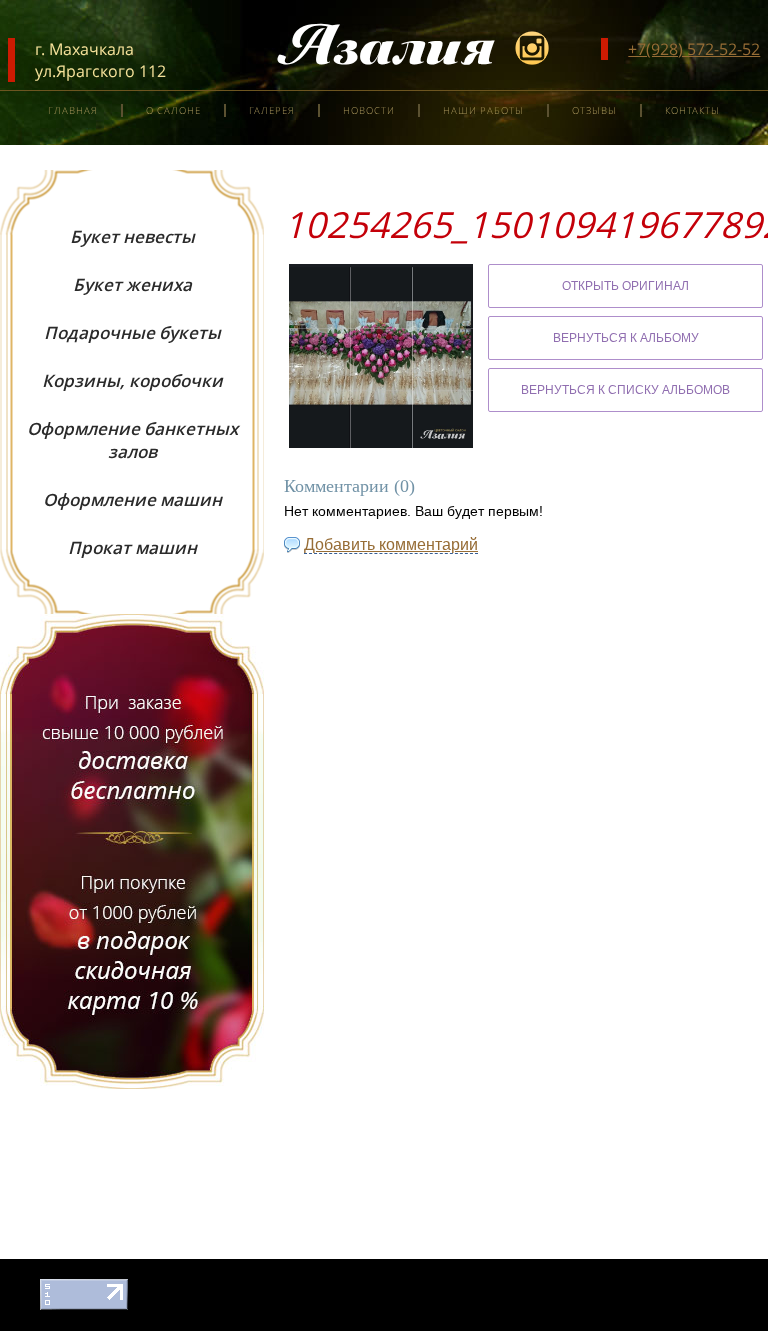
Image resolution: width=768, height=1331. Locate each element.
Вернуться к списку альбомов (625, 390)
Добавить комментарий (391, 544)
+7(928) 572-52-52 (694, 49)
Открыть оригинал (625, 286)
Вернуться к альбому (626, 338)
